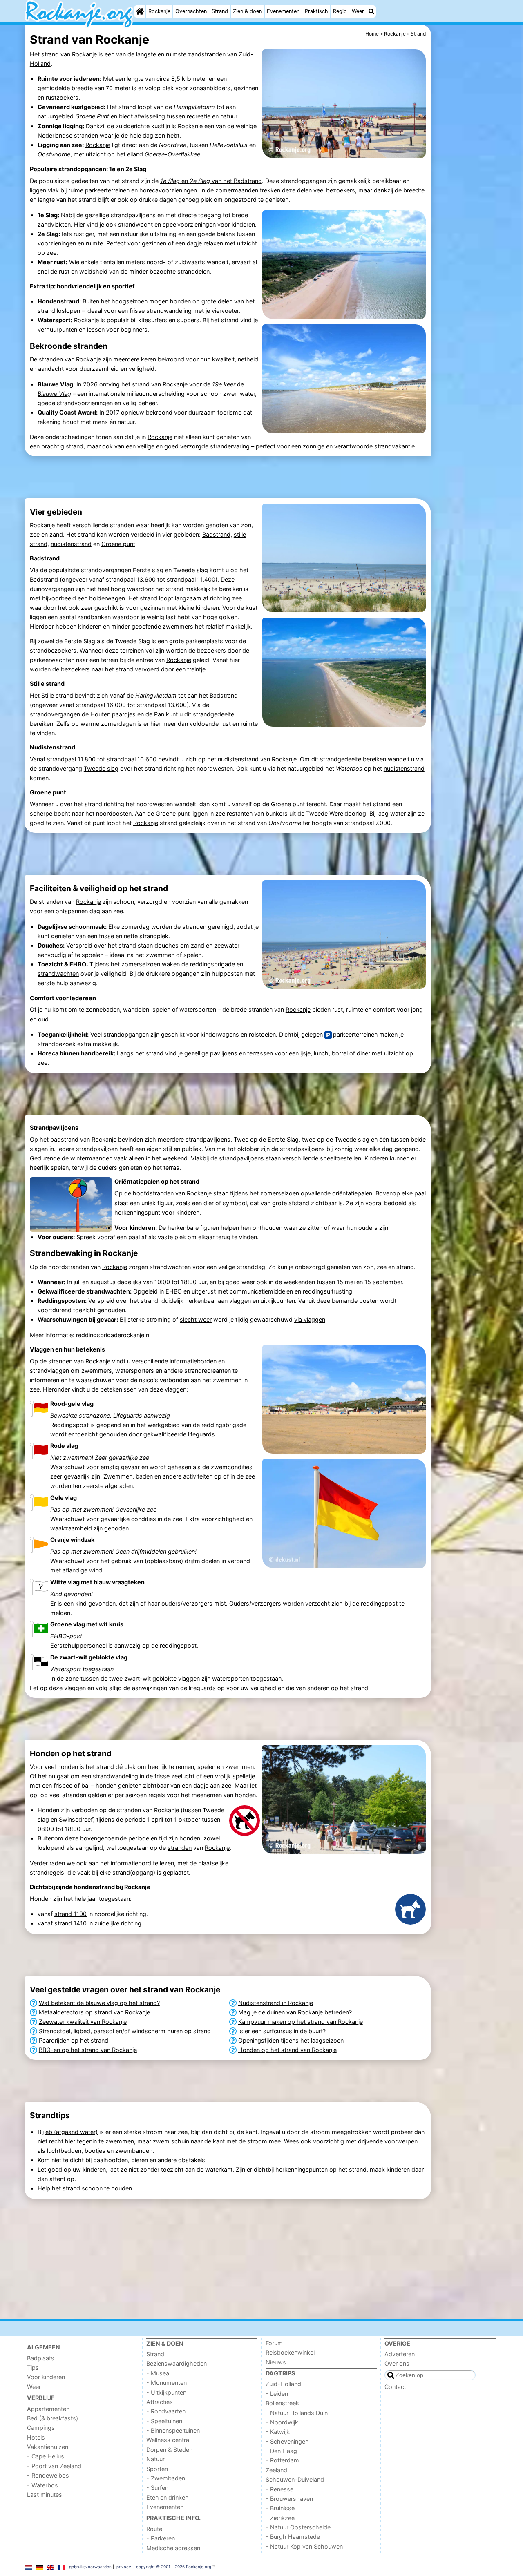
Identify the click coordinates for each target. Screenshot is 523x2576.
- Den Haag (281, 2451)
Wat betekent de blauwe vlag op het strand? (99, 2003)
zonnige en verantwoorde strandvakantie (359, 446)
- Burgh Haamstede (293, 2537)
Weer (358, 11)
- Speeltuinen (164, 2421)
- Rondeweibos (48, 2475)
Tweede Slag (132, 641)
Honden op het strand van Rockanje (287, 2050)
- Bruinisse (280, 2508)
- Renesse (279, 2489)
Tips (33, 2367)
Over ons (397, 2363)
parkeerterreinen (355, 1034)
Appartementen (48, 2409)
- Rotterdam (282, 2460)
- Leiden (277, 2394)
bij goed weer (236, 1282)
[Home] (140, 11)
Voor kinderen (46, 2377)
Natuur (155, 2459)
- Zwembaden (166, 2478)
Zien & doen (247, 11)
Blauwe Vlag (55, 384)
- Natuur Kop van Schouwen (304, 2546)
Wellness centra (168, 2440)
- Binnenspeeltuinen (173, 2430)
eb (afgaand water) (72, 2132)
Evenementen (283, 11)
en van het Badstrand (211, 181)
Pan (159, 714)
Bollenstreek (282, 2403)
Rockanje (159, 11)
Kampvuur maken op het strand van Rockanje (301, 2022)
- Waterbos (42, 2485)
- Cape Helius (46, 2456)
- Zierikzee (280, 2518)
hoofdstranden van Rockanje (172, 1193)
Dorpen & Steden (169, 2450)
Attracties (160, 2402)
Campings (41, 2428)
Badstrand (216, 534)
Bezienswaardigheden (177, 2363)
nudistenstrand (71, 544)
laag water (391, 813)
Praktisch (316, 11)
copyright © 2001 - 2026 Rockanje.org (174, 2567)
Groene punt (118, 544)
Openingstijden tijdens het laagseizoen (291, 2040)
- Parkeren (161, 2538)
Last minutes (45, 2495)
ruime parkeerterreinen (99, 190)
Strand (220, 11)
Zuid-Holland (283, 2384)
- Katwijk (278, 2432)
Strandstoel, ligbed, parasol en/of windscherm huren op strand (125, 2031)
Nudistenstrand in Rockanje (276, 2003)
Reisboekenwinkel (290, 2352)
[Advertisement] (466, 212)
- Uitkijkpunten (166, 2392)
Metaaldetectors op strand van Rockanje (94, 2012)
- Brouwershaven (289, 2499)
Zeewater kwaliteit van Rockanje (83, 2022)
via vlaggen (310, 1319)
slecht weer (196, 1319)
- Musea (158, 2373)
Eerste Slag (80, 641)
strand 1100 (70, 1914)
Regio (340, 11)
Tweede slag (191, 570)
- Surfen (157, 2488)
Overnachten (191, 11)
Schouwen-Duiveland (295, 2479)
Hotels (36, 2437)
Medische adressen (173, 2548)
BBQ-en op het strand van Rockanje (88, 2050)
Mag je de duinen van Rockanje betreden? (295, 2012)
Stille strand (57, 695)
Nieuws (276, 2362)
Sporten (157, 2469)
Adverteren (400, 2354)
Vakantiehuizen (48, 2447)
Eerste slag (148, 570)
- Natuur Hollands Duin (297, 2413)
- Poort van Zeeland (54, 2466)
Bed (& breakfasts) (53, 2418)
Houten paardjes (113, 714)
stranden (129, 1810)
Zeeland (276, 2470)
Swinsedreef (76, 1819)
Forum (274, 2343)
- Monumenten (167, 2383)
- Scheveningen (287, 2441)
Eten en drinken (167, 2497)
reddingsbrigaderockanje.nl (113, 1335)
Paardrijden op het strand (74, 2040)
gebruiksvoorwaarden (90, 2567)
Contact (395, 2387)
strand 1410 (70, 1923)
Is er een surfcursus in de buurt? (282, 2031)
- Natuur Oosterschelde (298, 2527)
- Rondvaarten (166, 2411)
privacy (124, 2567)
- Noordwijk (282, 2422)
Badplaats (41, 2358)
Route (154, 2529)
